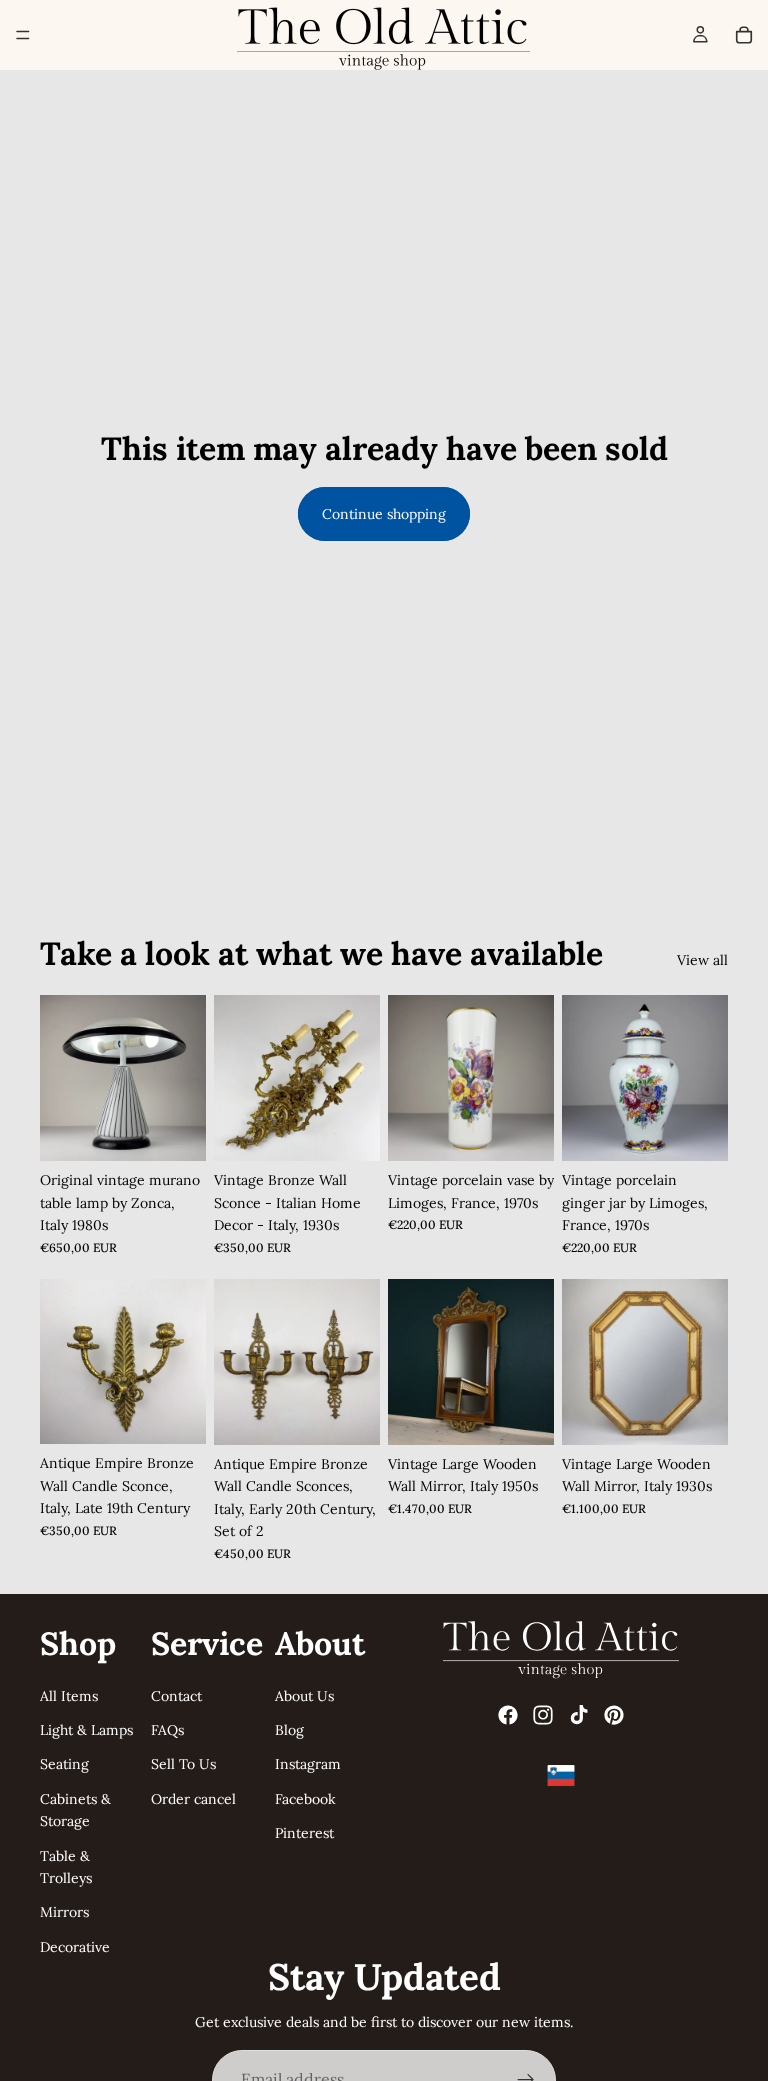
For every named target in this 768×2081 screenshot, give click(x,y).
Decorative (75, 1947)
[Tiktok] (579, 1716)
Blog (289, 1730)
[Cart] (744, 35)
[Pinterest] (614, 1716)
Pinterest (304, 1834)
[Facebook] (508, 1716)
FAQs (167, 1730)
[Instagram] (543, 1716)
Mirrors (64, 1913)
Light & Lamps (86, 1730)
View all (702, 960)
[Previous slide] (62, 1078)
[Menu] (23, 35)
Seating (64, 1765)
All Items (69, 1696)
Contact (176, 1696)
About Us (304, 1696)
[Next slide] (184, 1078)
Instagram (308, 1765)
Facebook (305, 1799)
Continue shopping (384, 514)
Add (192, 1130)
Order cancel (193, 1799)
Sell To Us (183, 1765)
